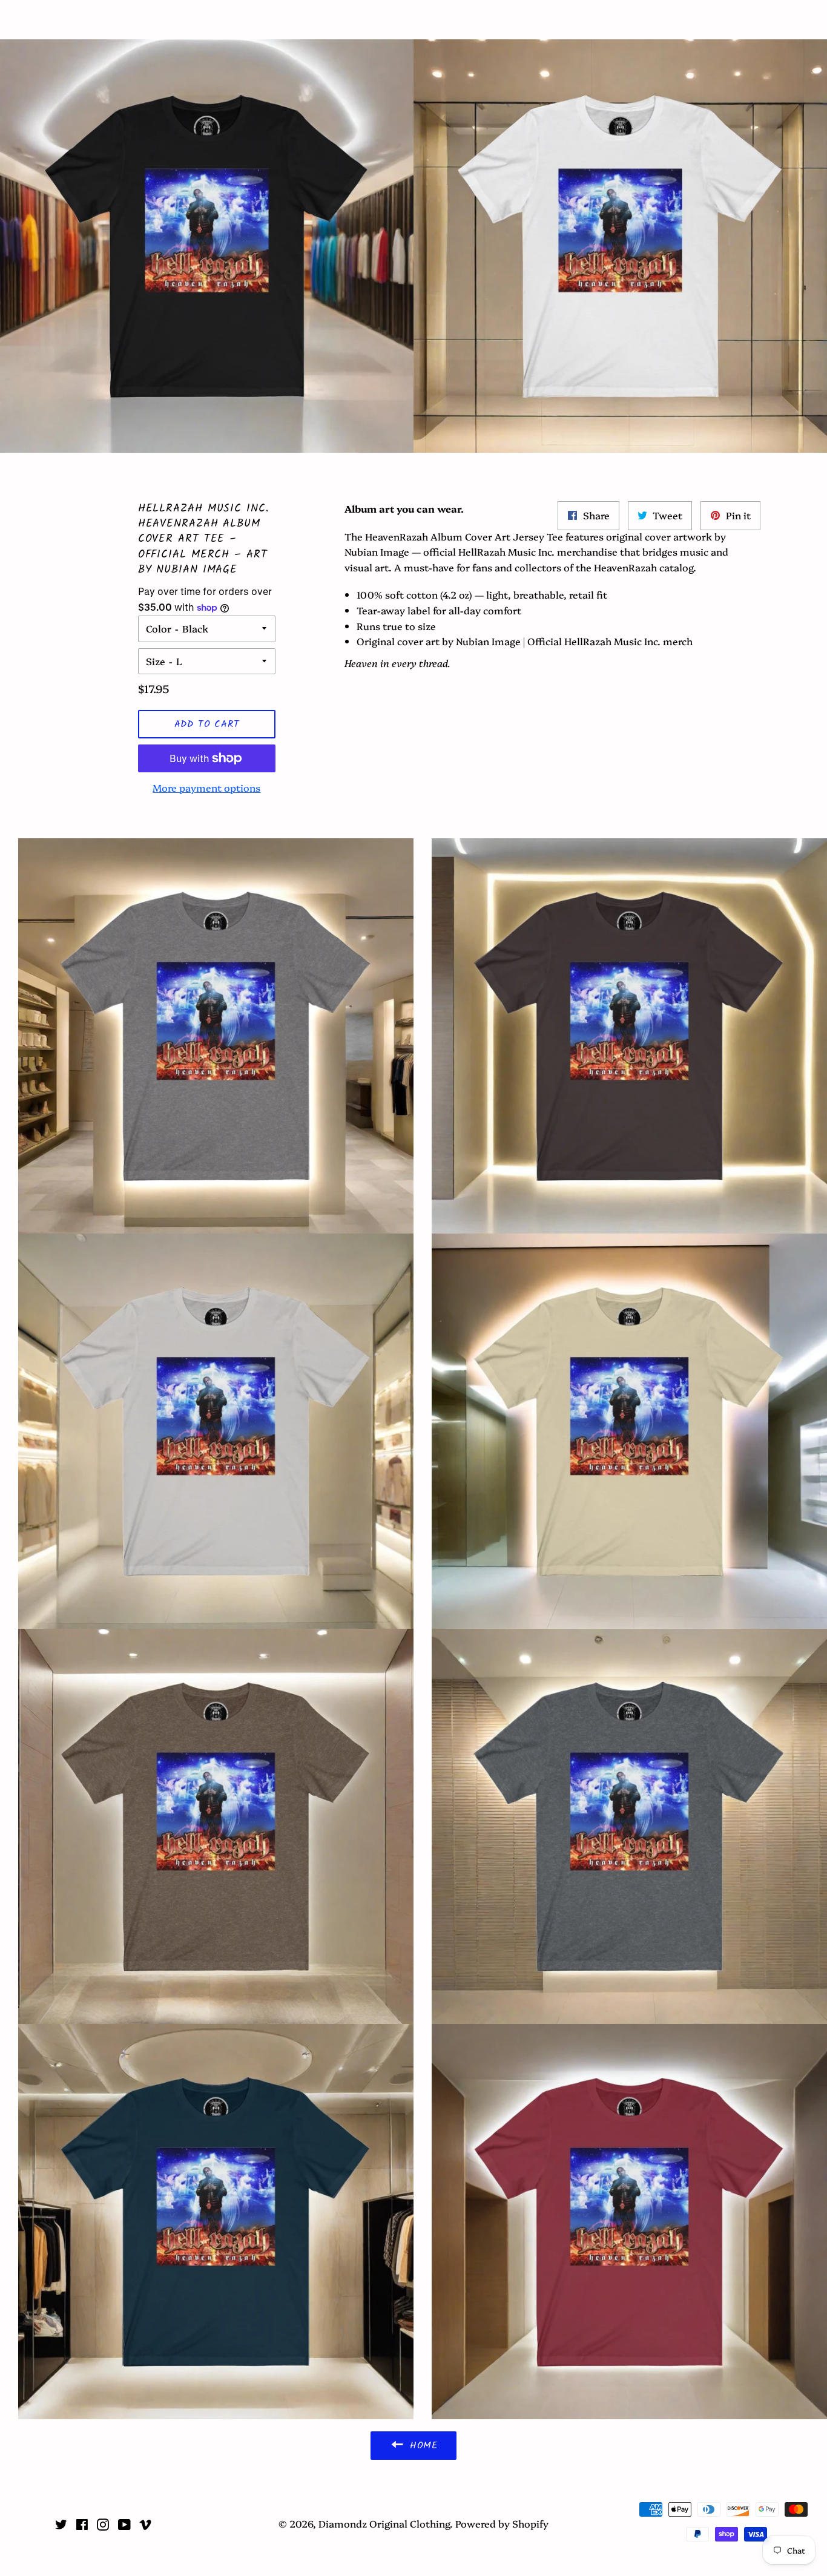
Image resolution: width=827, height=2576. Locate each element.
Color (159, 628)
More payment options (206, 787)
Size (156, 661)
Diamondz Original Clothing (414, 20)
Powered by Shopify (502, 2523)
